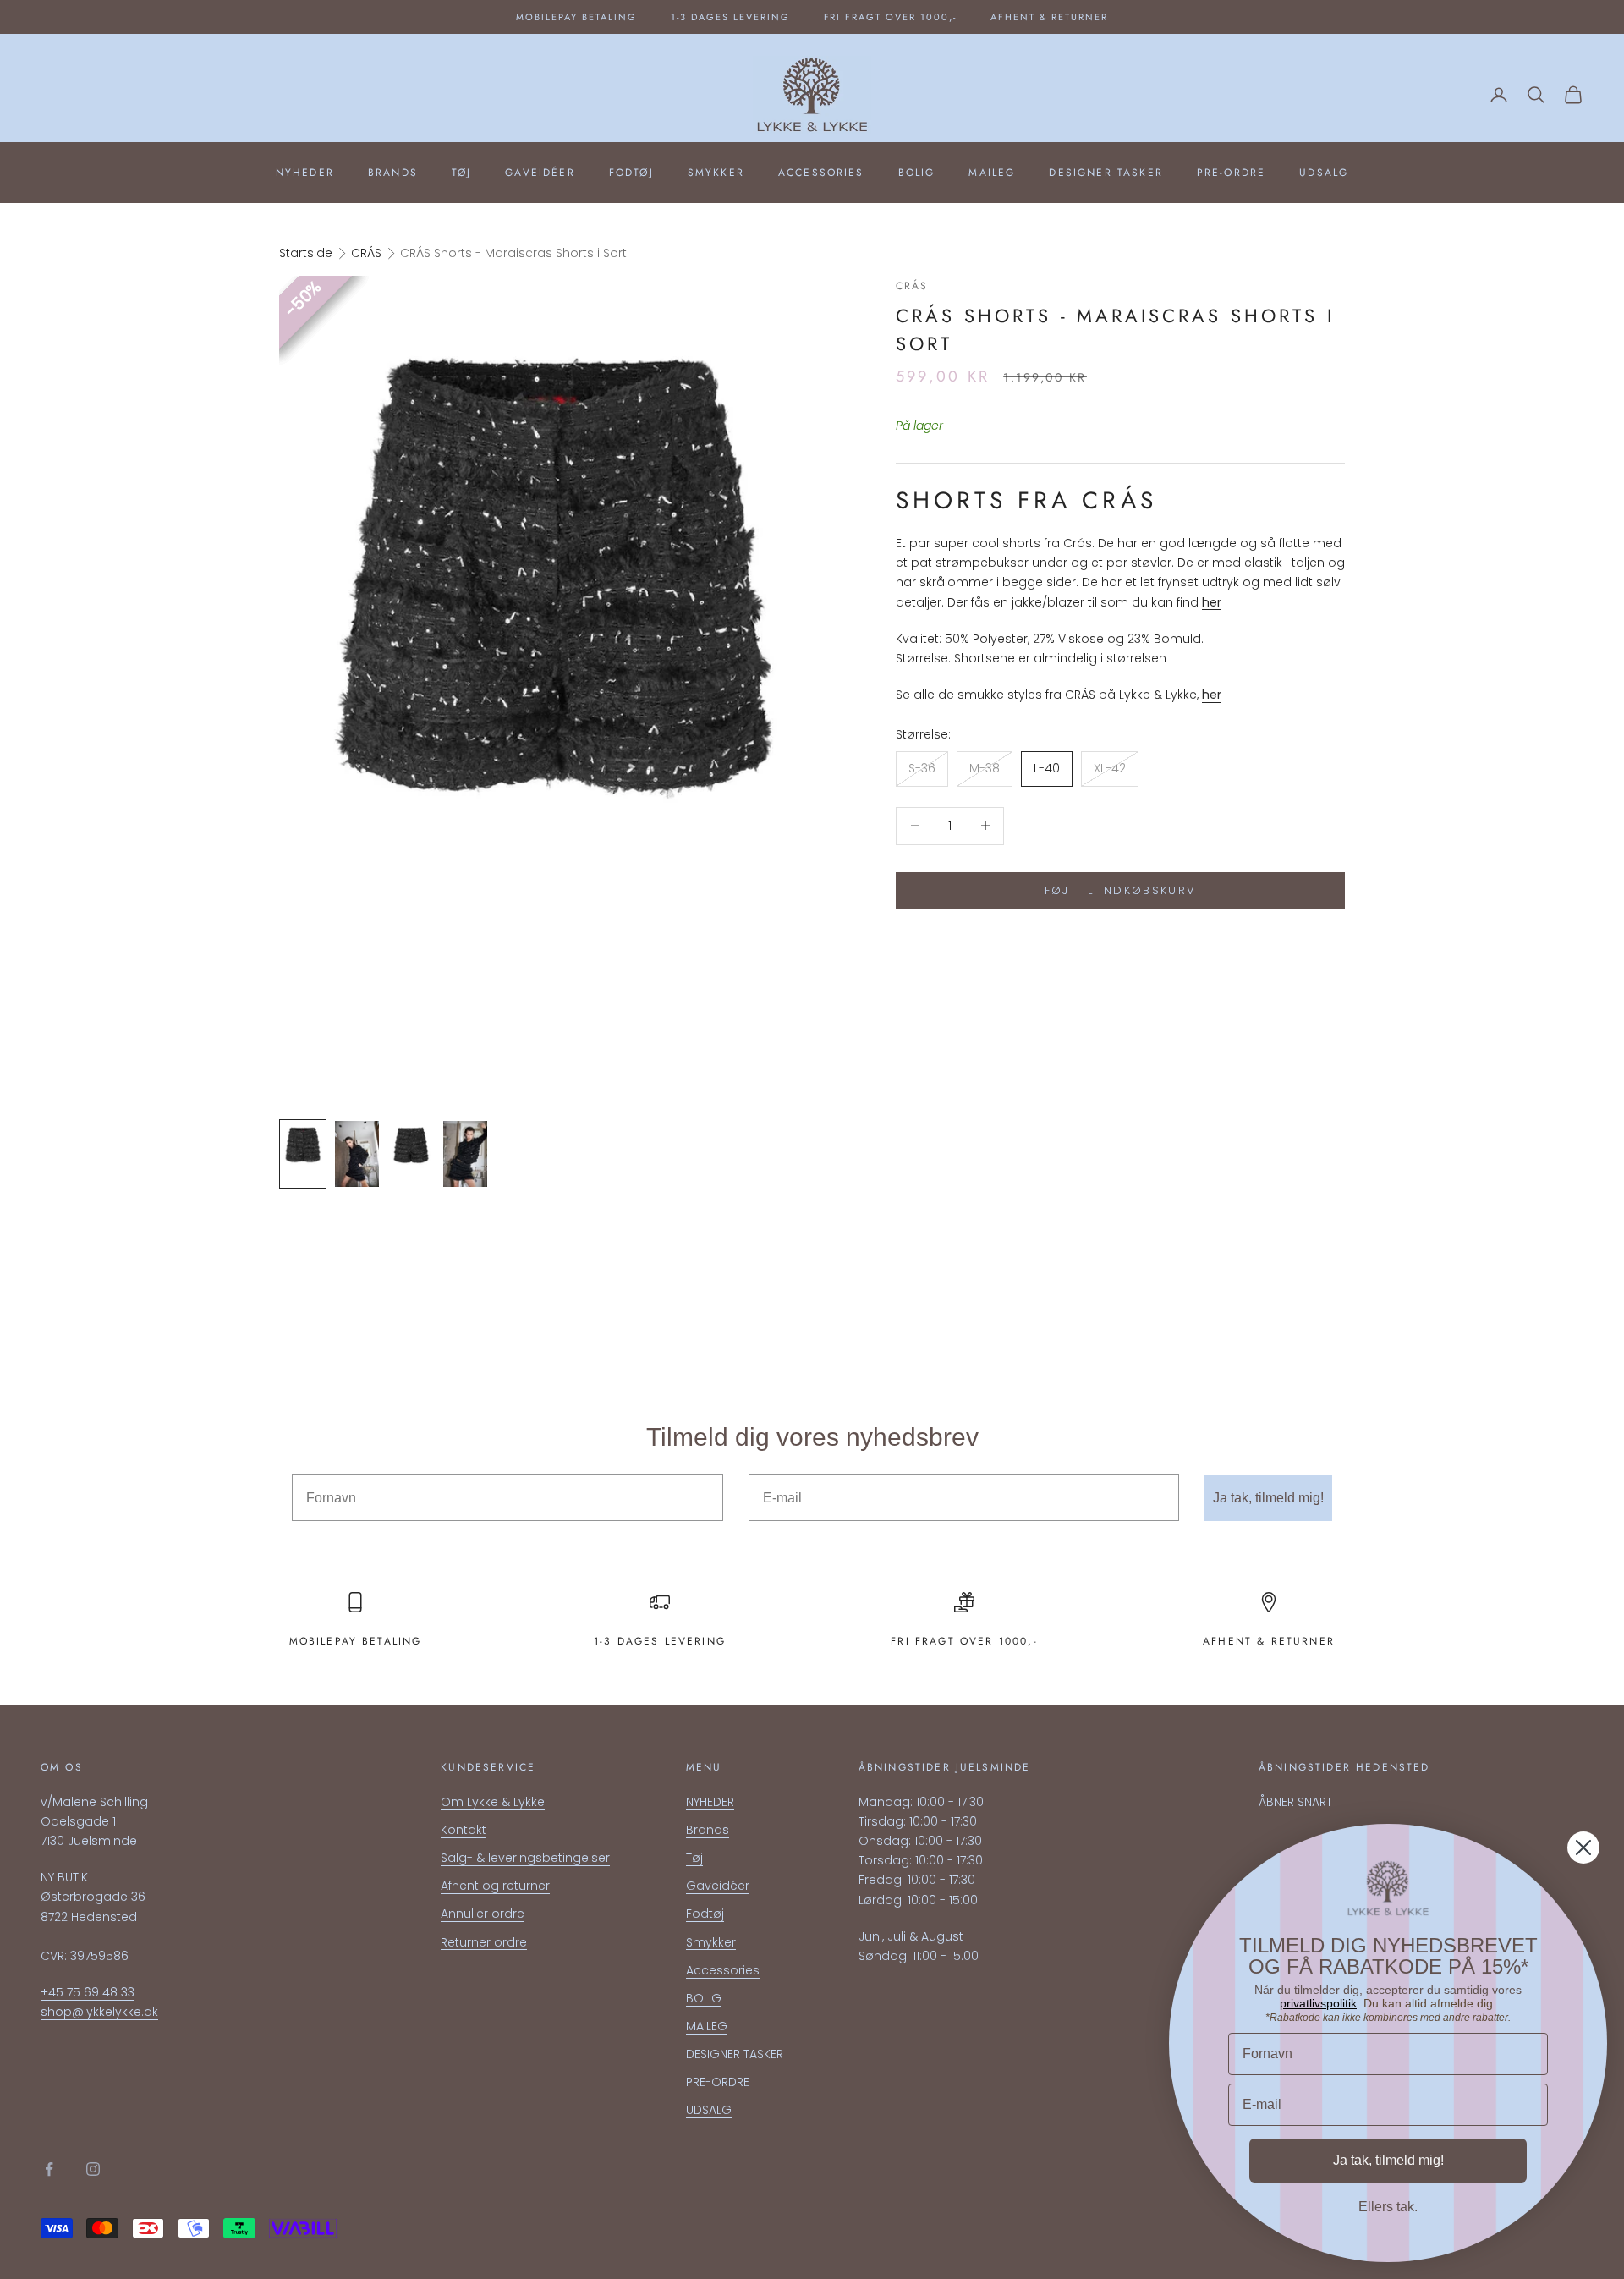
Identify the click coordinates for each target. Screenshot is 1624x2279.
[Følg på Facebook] (49, 2169)
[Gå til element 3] (411, 1154)
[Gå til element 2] (357, 1154)
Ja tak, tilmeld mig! (1268, 1498)
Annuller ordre (483, 1914)
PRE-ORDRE (1231, 173)
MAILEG (992, 173)
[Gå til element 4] (465, 1154)
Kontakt (464, 1830)
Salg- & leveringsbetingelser (525, 1858)
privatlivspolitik (1318, 2003)
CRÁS (366, 253)
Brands (393, 173)
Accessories (821, 173)
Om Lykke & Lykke (493, 1802)
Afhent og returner (495, 1886)
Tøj (461, 173)
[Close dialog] (1583, 1848)
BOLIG (917, 173)
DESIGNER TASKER (1106, 173)
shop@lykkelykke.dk (99, 2012)
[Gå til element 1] (303, 1154)
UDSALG (1324, 173)
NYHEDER (305, 173)
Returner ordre (484, 1942)
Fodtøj (631, 173)
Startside (306, 253)
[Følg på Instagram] (93, 2169)
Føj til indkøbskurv (1120, 890)
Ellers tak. (1388, 2207)
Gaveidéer (540, 173)
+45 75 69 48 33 (88, 1992)
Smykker (716, 173)
